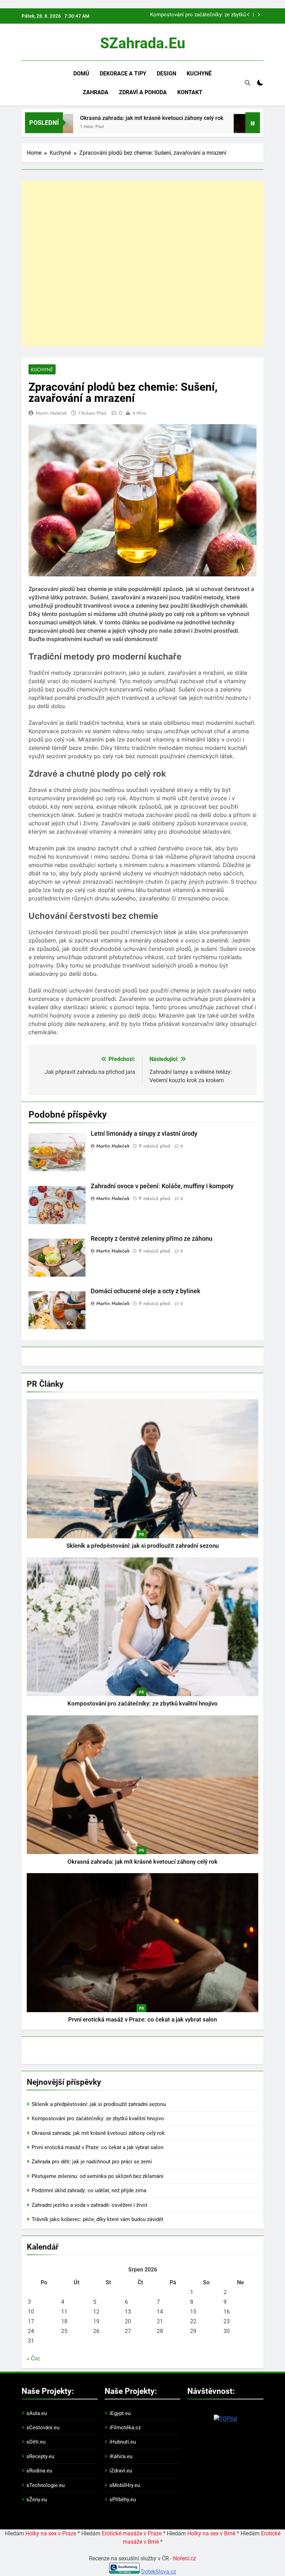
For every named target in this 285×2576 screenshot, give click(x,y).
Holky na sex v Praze (51, 2533)
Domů (81, 74)
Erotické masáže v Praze (132, 2533)
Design (166, 74)
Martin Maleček (51, 413)
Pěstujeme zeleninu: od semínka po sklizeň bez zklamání (97, 2176)
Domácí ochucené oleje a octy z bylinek (145, 1291)
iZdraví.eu (121, 2471)
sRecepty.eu (40, 2456)
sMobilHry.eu (125, 2485)
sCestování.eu (43, 2428)
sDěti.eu (36, 2442)
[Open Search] (247, 83)
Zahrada (96, 92)
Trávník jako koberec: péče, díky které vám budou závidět (97, 2219)
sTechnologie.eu (46, 2485)
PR (141, 1534)
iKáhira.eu (121, 2456)
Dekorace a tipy (123, 74)
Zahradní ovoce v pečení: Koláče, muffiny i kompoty (162, 1186)
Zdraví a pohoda (143, 92)
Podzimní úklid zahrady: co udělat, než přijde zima (89, 2190)
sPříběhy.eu (123, 2500)
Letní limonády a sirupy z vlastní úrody (144, 1134)
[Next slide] (259, 15)
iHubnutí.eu (123, 2442)
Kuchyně (199, 74)
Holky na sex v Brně (211, 2533)
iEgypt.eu (120, 2413)
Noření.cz (185, 2558)
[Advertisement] (142, 264)
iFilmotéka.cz (125, 2428)
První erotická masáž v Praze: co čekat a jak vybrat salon (142, 2020)
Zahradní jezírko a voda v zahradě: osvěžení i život (89, 2205)
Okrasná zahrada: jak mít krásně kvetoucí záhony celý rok (109, 118)
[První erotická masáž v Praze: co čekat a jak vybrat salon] (204, 127)
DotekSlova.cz (159, 2572)
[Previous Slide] (248, 15)
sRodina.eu (39, 2471)
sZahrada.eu (143, 43)
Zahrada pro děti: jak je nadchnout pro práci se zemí (92, 2162)
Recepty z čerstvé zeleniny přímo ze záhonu (152, 1239)
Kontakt (190, 92)
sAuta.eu (37, 2413)
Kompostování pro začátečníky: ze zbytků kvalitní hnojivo (198, 15)
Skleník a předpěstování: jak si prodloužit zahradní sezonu (142, 1546)
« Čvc (33, 2359)
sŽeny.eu (37, 2500)
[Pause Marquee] (253, 123)
